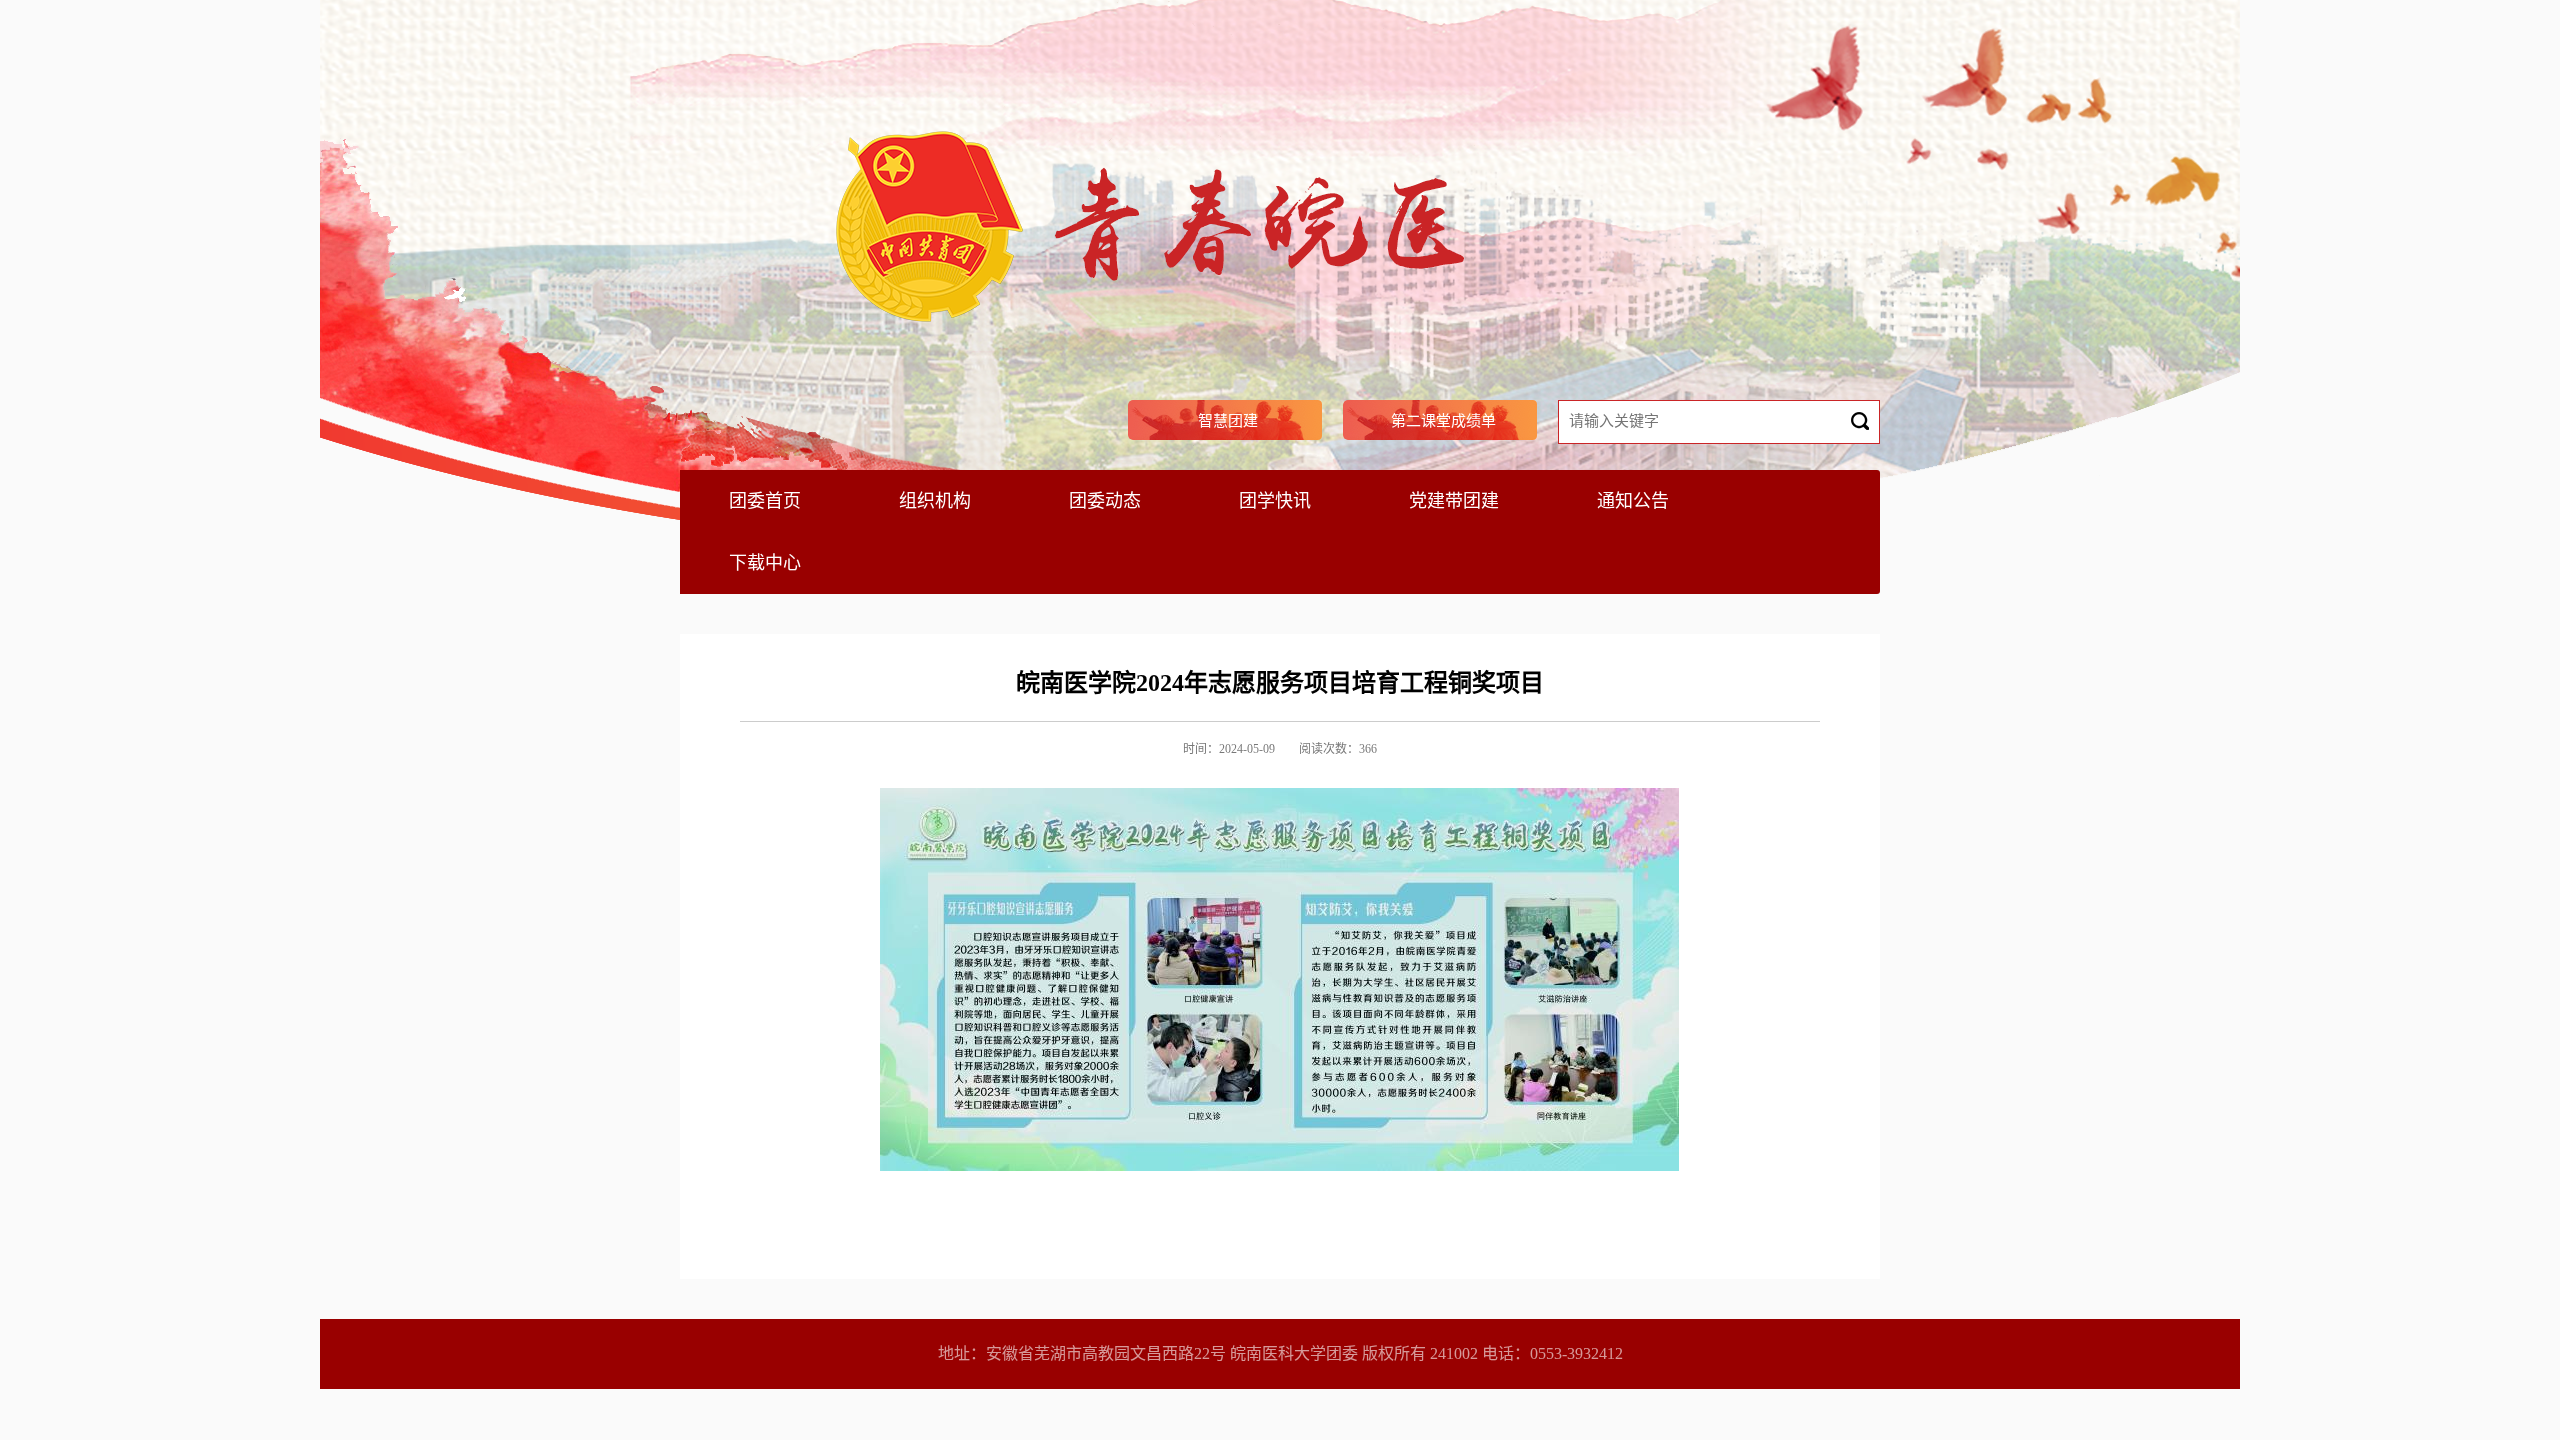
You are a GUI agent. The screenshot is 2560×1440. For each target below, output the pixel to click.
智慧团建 (1228, 421)
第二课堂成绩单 (1443, 421)
